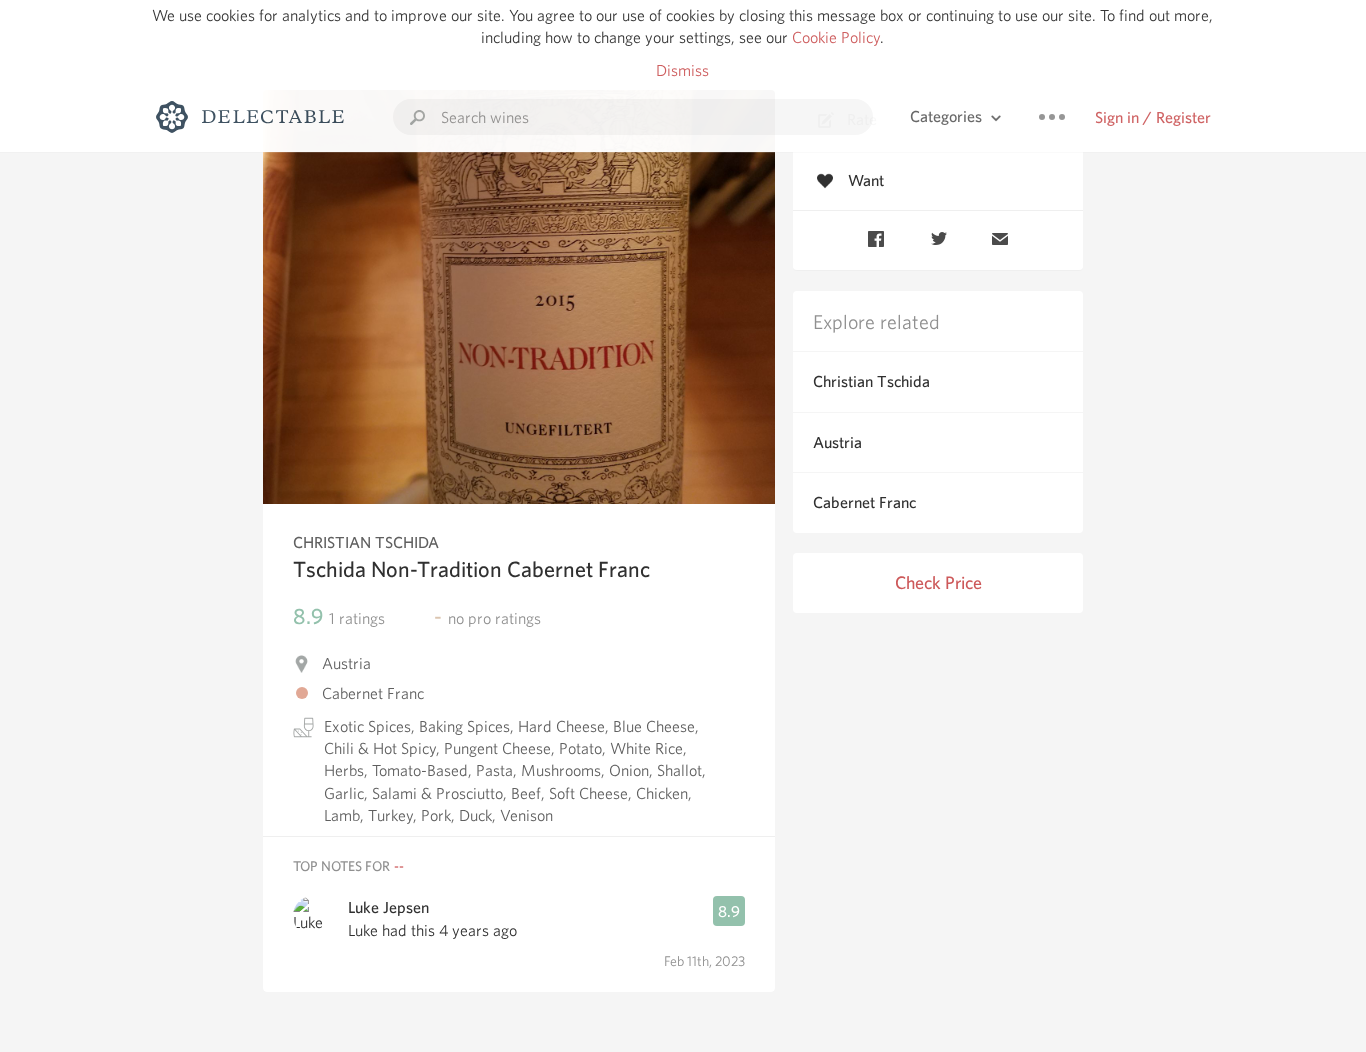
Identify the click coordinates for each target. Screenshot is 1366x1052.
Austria (837, 442)
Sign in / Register (1153, 117)
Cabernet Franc (864, 502)
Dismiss (682, 70)
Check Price (938, 582)
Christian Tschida (871, 381)
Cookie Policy (836, 37)
